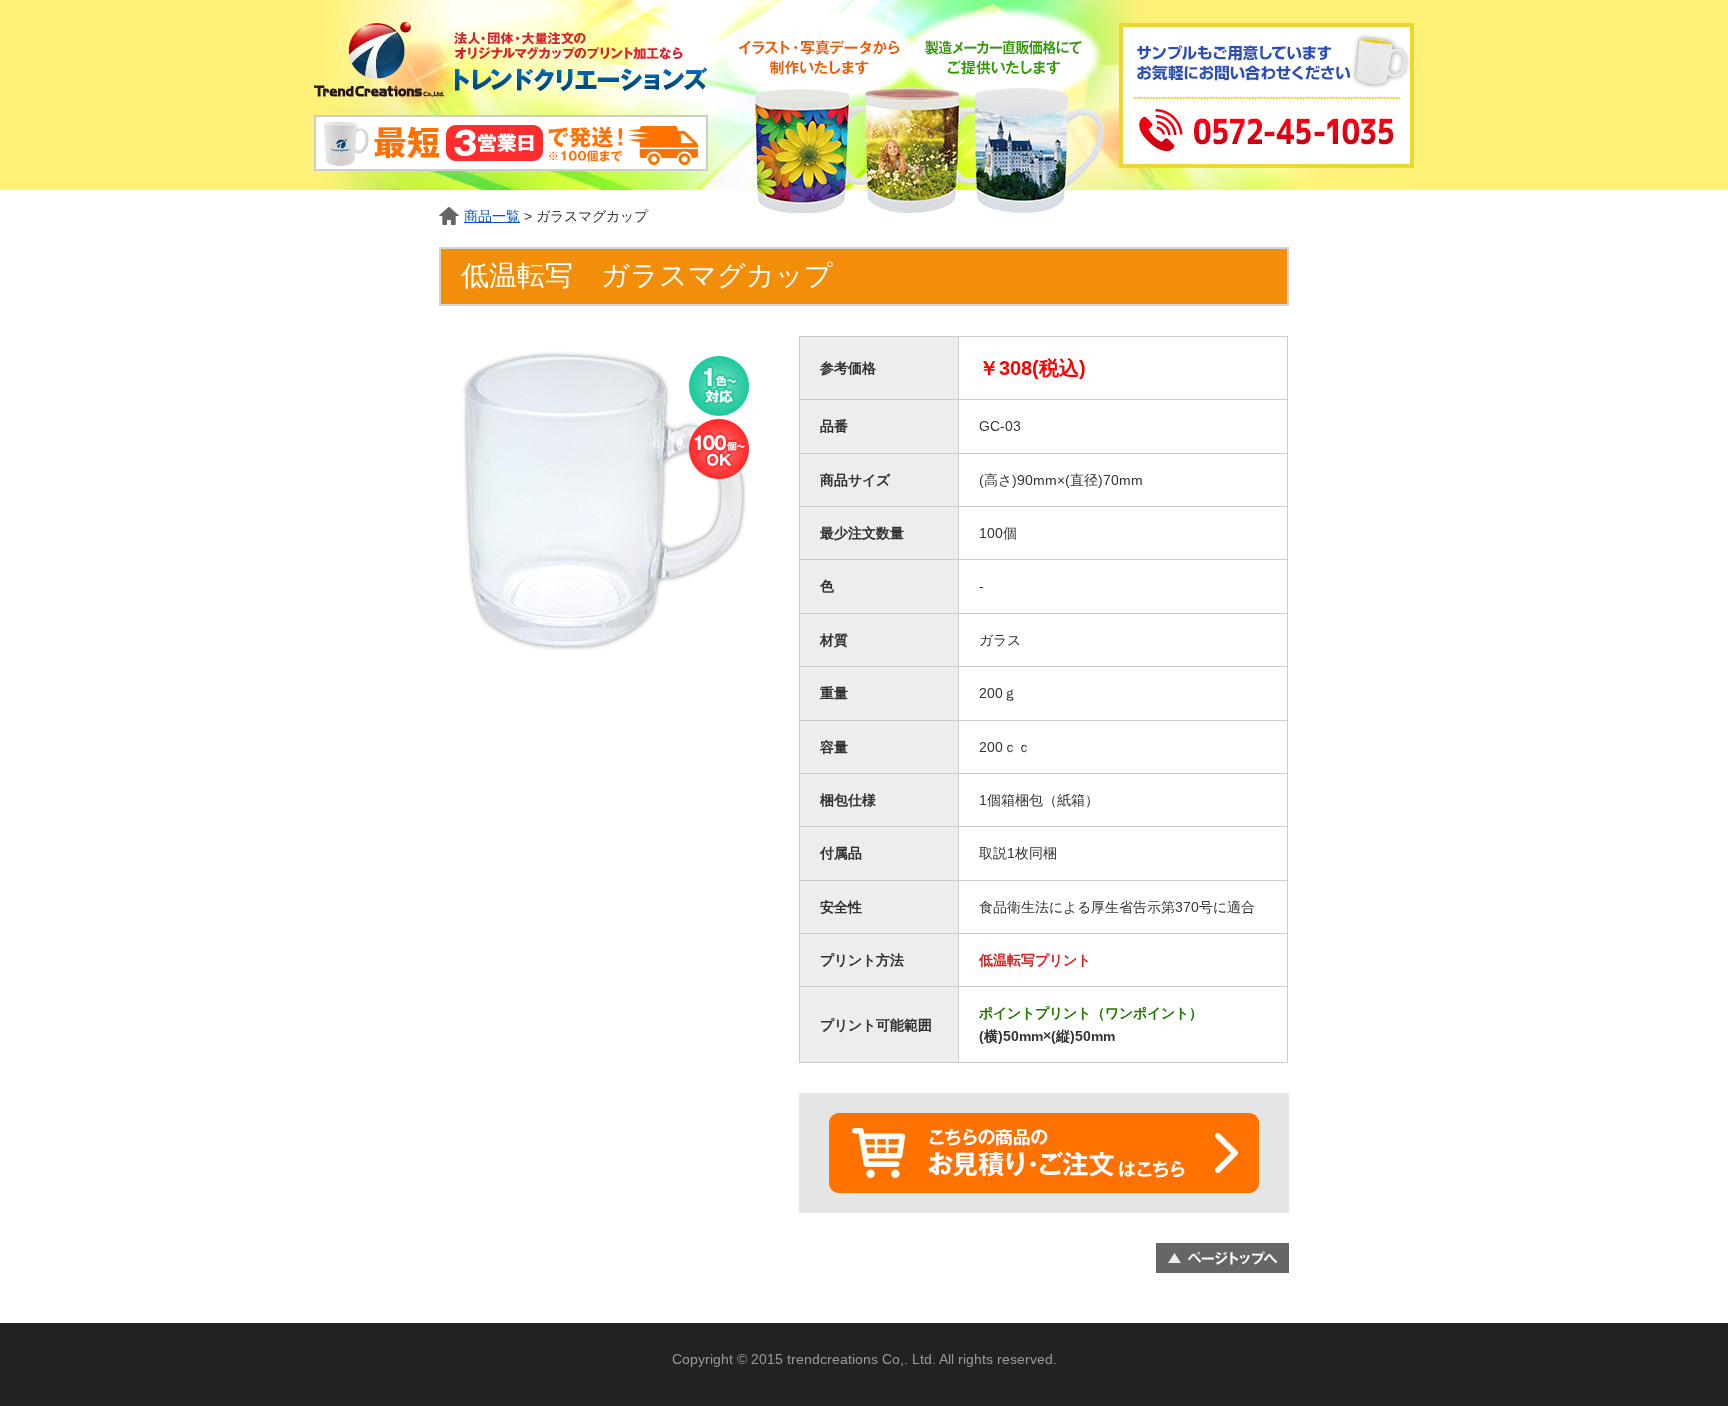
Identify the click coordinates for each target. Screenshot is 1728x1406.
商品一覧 (492, 216)
